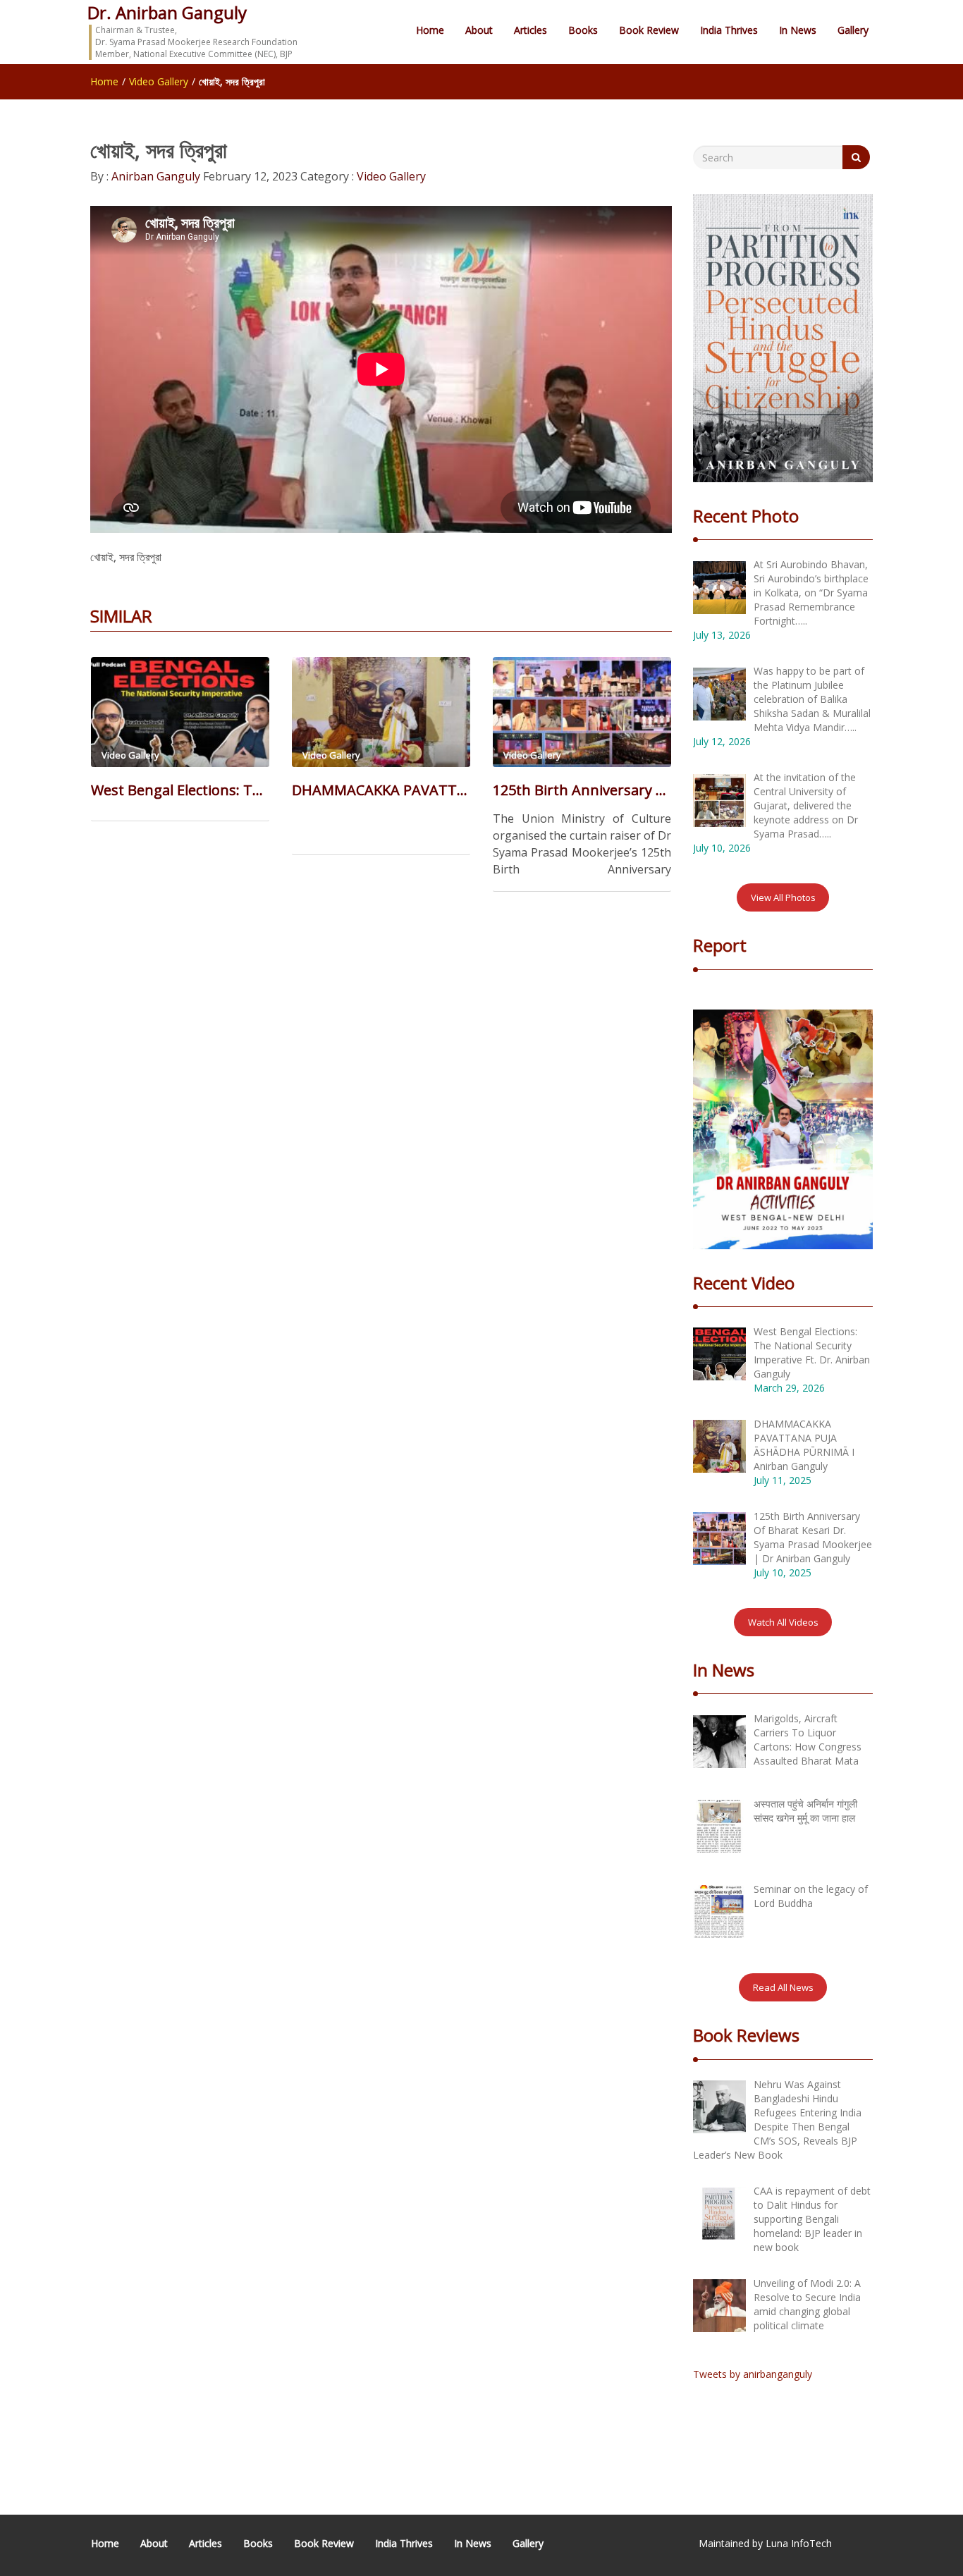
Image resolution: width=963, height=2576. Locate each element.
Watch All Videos (783, 1622)
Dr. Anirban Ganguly (167, 12)
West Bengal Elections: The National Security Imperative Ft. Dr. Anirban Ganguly (180, 790)
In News (798, 30)
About (479, 30)
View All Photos (783, 897)
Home (430, 30)
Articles (530, 30)
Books (583, 30)
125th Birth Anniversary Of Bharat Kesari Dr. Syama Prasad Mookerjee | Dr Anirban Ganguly (582, 790)
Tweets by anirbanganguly (753, 2374)
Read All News (783, 1987)
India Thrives (729, 30)
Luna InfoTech (799, 2543)
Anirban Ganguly (154, 176)
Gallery (853, 30)
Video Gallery (159, 81)
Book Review (649, 30)
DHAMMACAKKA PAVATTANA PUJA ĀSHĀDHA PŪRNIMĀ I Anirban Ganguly (381, 790)
